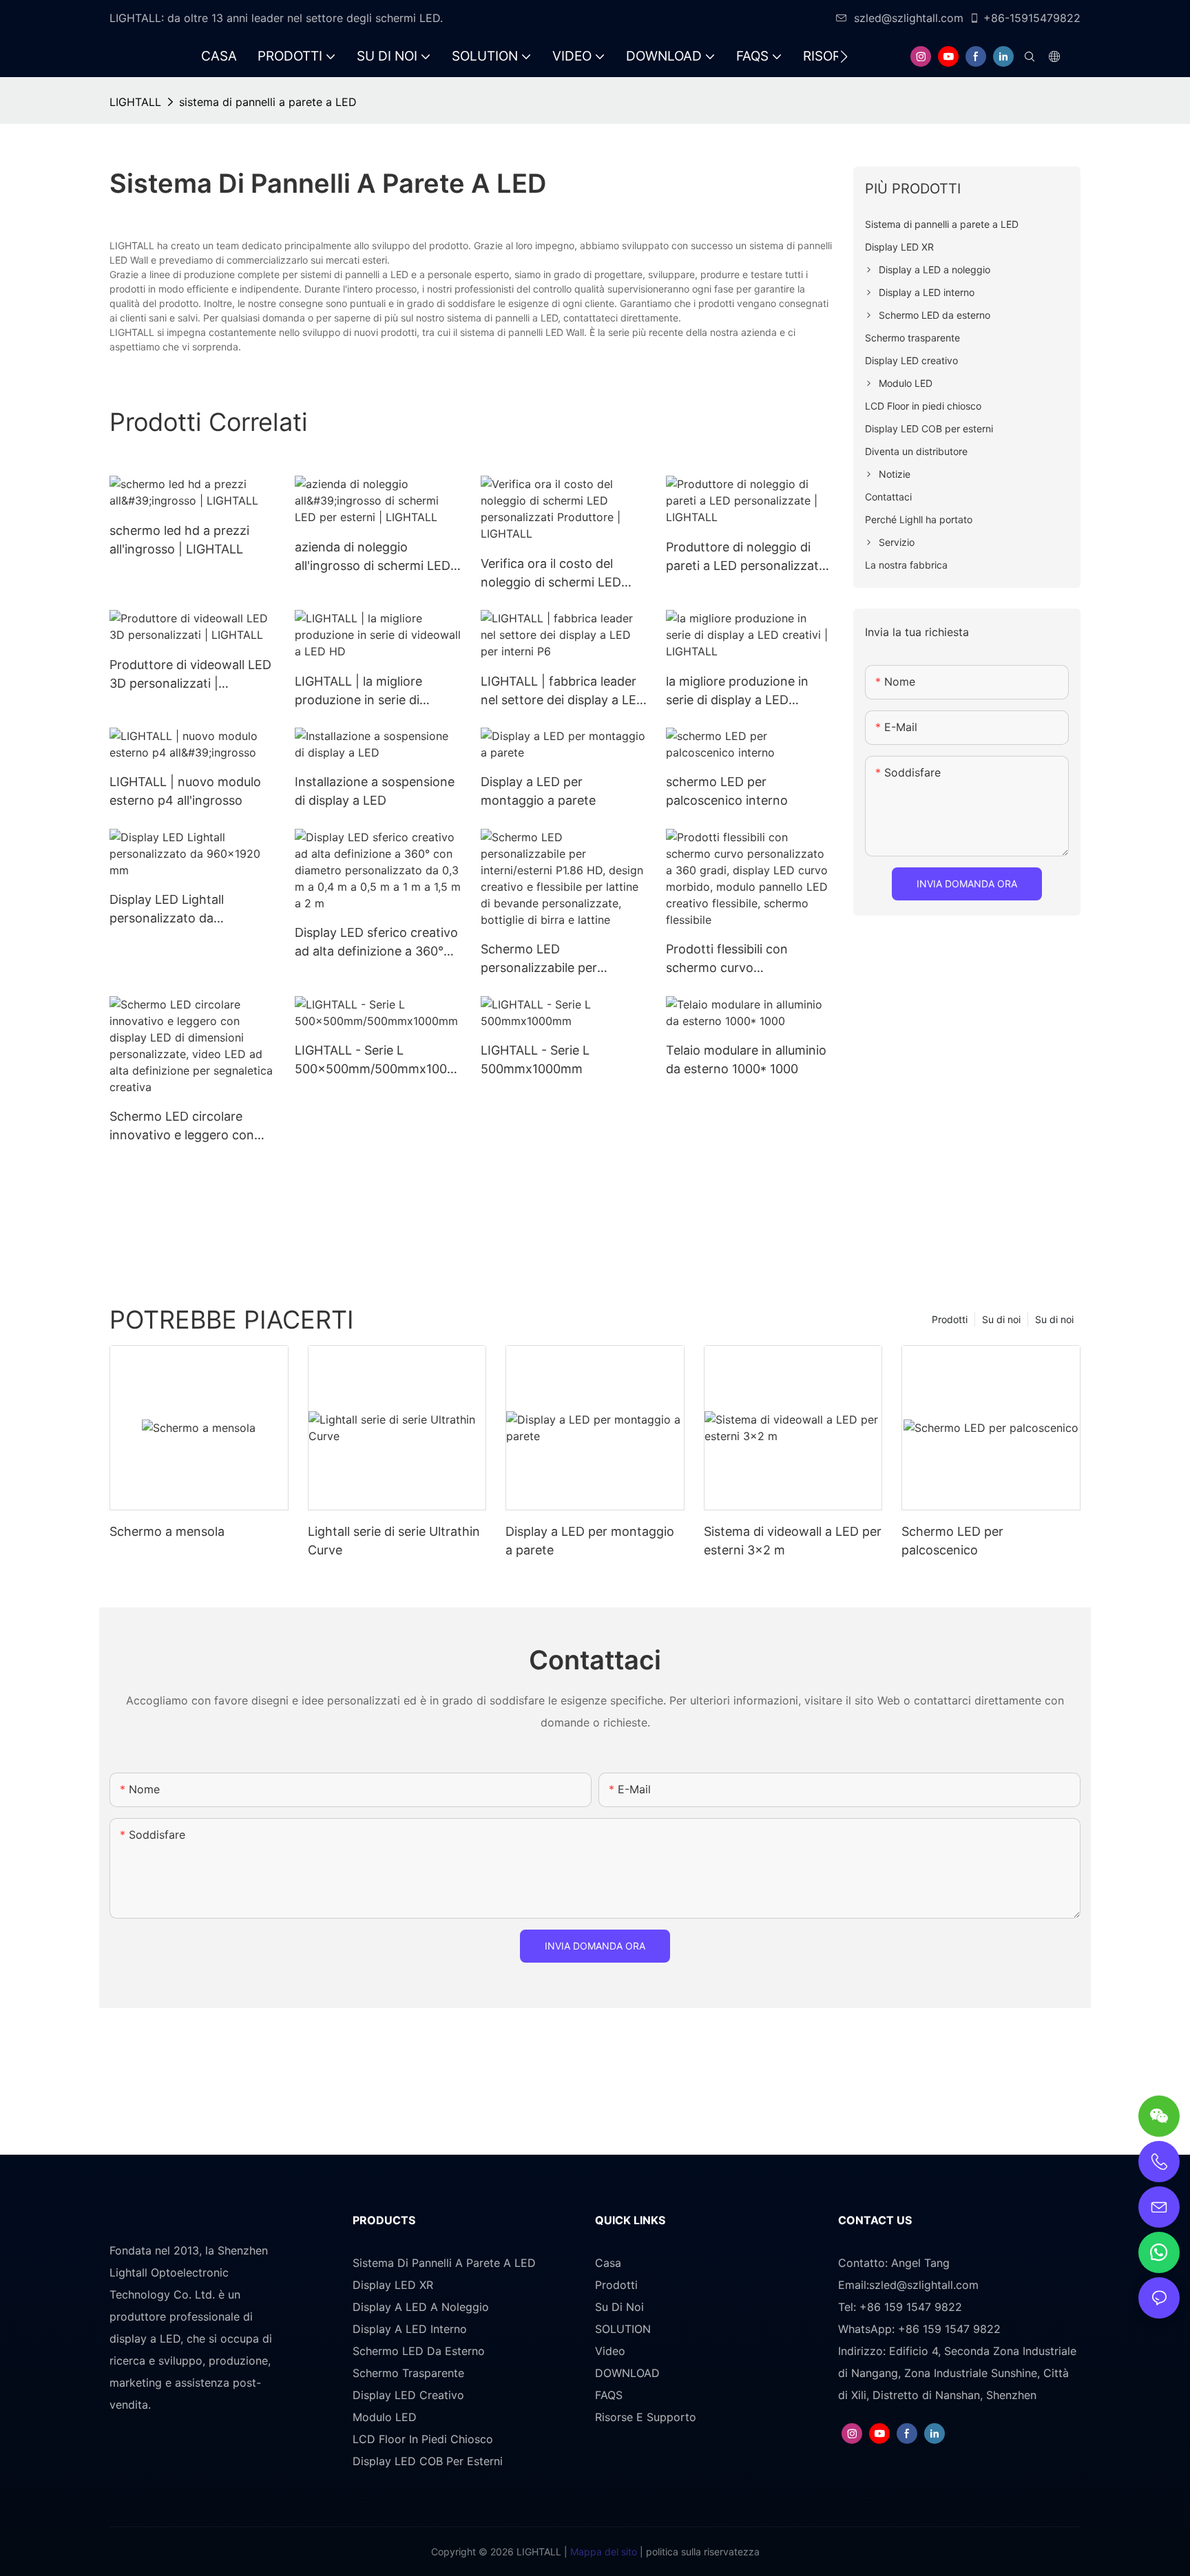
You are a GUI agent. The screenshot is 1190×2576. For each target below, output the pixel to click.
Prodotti (950, 1319)
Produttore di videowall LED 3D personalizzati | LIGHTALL (190, 675)
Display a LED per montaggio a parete (538, 791)
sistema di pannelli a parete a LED (268, 102)
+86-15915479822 (1032, 18)
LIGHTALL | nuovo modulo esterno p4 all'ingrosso (185, 791)
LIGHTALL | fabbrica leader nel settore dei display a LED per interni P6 (563, 691)
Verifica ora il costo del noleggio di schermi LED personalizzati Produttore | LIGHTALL (559, 574)
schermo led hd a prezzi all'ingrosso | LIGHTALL (179, 540)
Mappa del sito (602, 2552)
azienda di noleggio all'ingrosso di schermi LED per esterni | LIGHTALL (373, 557)
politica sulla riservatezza (701, 2552)
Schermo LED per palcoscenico (952, 1541)
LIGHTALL (135, 102)
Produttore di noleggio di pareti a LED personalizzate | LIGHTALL (746, 557)
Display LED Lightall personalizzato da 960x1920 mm (167, 910)
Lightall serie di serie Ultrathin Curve (394, 1541)
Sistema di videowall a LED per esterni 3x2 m (793, 1541)
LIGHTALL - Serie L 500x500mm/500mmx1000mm (375, 1060)
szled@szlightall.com (909, 18)
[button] (844, 56)
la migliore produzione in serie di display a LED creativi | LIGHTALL (737, 691)
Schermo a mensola (167, 1531)
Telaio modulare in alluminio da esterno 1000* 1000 (746, 1059)
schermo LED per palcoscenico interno (727, 791)
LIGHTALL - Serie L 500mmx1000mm (535, 1059)
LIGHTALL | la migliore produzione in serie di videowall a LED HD (358, 691)
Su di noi (1054, 1319)
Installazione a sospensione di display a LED (375, 791)
